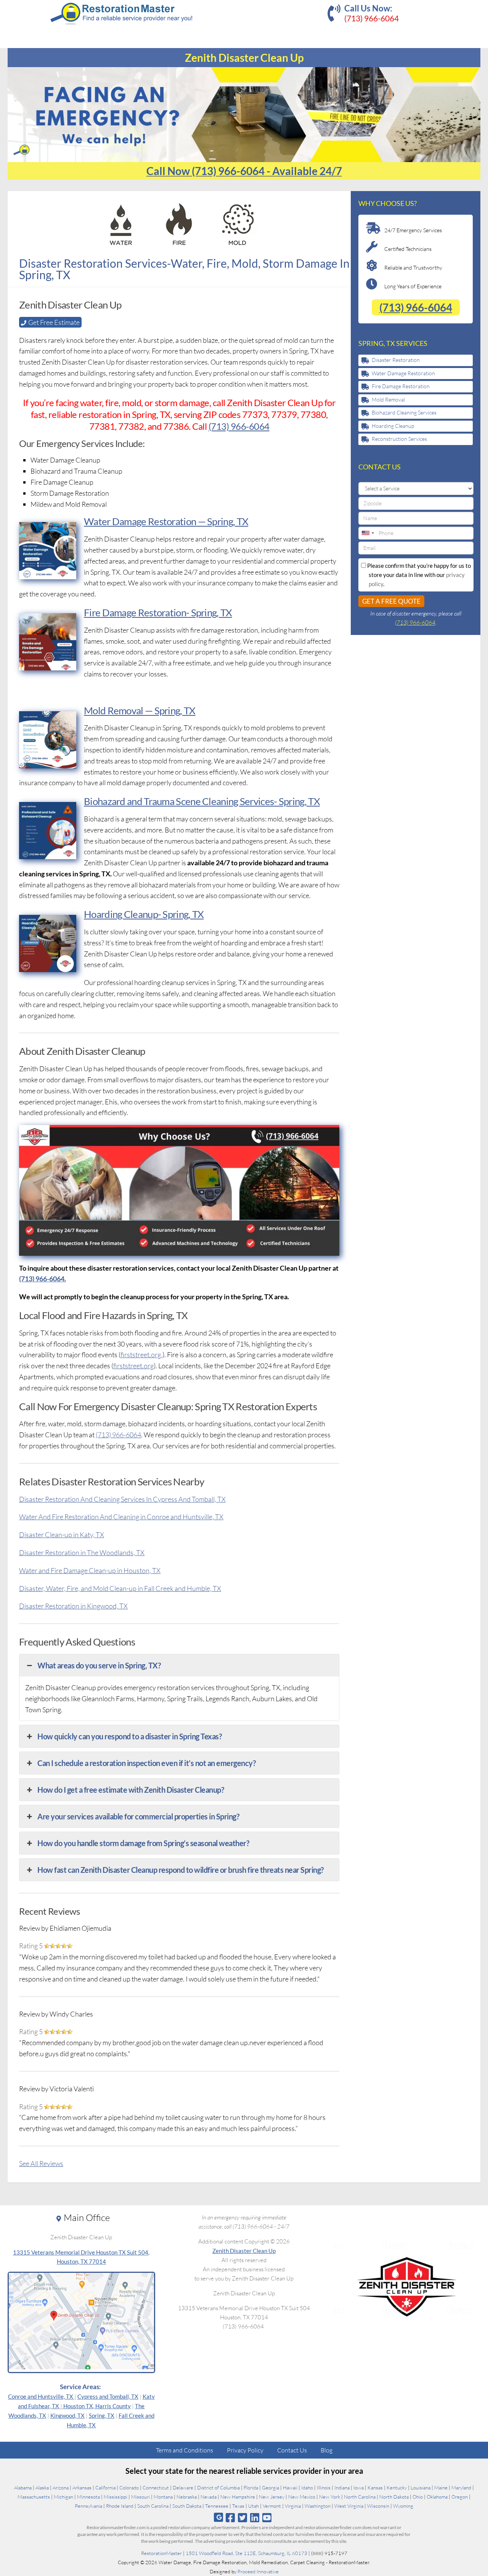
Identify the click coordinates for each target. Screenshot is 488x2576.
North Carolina (360, 2497)
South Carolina (153, 2506)
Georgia (270, 2488)
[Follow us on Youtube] (267, 2517)
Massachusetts (34, 2497)
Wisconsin (378, 2506)
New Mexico (302, 2497)
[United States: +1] (368, 533)
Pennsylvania (88, 2506)
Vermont (272, 2506)
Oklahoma (437, 2497)
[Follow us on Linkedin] (255, 2517)
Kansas (375, 2488)
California (105, 2488)
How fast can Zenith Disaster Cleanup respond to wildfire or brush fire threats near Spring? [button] (181, 1870)
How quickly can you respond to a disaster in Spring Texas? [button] (129, 1736)
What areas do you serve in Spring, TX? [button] (99, 1665)
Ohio (418, 2497)
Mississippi (116, 2497)
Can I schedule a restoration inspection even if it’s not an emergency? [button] (146, 1763)
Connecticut (156, 2488)
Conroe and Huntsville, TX (41, 2396)
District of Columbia (218, 2488)
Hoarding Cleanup (393, 426)
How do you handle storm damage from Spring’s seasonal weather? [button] (143, 1843)
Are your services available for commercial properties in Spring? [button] (138, 1816)
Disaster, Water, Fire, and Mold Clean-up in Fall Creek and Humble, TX (120, 1588)
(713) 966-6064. (43, 1279)
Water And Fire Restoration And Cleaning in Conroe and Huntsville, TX (121, 1517)
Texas (238, 2506)
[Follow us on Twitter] (242, 2517)
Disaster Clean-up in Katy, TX (62, 1535)
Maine (441, 2488)
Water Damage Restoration (403, 373)
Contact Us (292, 2450)
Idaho (307, 2488)
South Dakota (187, 2506)
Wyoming (403, 2506)
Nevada (209, 2497)
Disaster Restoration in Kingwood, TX (73, 1606)
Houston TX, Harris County (97, 2406)
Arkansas (82, 2488)
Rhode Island (120, 2506)
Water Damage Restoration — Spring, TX (166, 521)
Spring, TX (102, 2415)
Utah (254, 2506)
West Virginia (349, 2506)
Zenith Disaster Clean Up (244, 2251)
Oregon (460, 2497)
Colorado (129, 2488)
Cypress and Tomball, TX (108, 2396)
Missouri (140, 2497)
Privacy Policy (245, 2450)
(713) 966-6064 (372, 18)
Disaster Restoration (396, 360)
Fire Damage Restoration (401, 386)
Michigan (63, 2497)
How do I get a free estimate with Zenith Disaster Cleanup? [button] (131, 1790)
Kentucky (397, 2488)
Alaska (42, 2488)
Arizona (61, 2488)
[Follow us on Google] (218, 2517)
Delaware (183, 2488)
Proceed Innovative (258, 2571)
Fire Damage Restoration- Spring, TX (158, 612)
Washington (318, 2506)
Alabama (23, 2488)
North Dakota (394, 2497)
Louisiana (421, 2488)
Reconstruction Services (399, 439)
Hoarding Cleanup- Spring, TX (144, 914)
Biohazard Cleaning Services (404, 412)
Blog (327, 2450)
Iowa (359, 2488)
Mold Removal (388, 399)
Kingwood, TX (67, 2415)
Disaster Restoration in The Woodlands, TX (82, 1552)
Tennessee (217, 2506)
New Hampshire (238, 2497)
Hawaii (290, 2488)
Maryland (461, 2488)
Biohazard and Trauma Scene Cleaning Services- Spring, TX (202, 801)
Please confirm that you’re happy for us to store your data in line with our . (418, 575)
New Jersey (272, 2497)
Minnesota (88, 2497)
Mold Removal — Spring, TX (140, 710)
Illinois (324, 2488)
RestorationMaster (161, 2553)
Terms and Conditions (185, 2450)
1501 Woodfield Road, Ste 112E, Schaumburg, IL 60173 (246, 2553)
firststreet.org (133, 1366)
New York (330, 2497)
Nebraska (187, 2497)
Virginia (293, 2506)
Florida (251, 2488)
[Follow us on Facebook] (230, 2517)
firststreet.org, (141, 1355)
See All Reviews (41, 2163)
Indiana (342, 2488)
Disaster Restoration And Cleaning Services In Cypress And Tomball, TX (122, 1499)
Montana (163, 2497)
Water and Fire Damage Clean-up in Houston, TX (90, 1570)
